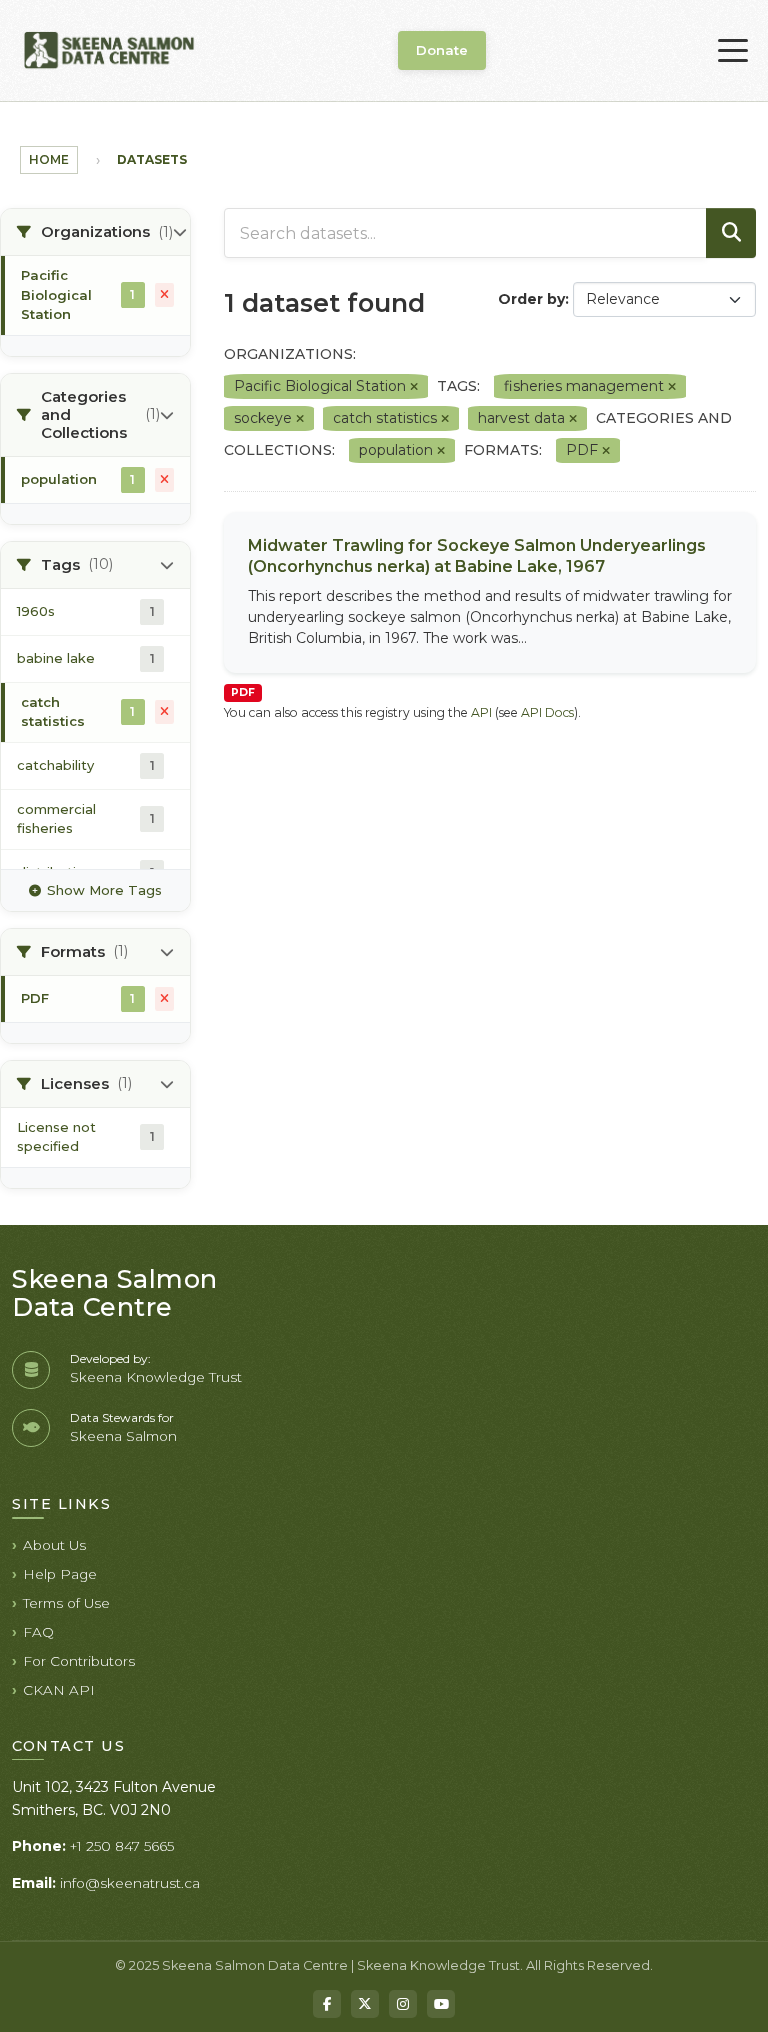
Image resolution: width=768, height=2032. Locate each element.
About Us (54, 1545)
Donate (442, 50)
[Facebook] (327, 2004)
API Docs (547, 712)
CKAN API (59, 1690)
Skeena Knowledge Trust (156, 1377)
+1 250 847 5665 (122, 1846)
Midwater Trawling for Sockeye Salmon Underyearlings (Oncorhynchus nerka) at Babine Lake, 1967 (477, 556)
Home (49, 159)
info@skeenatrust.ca (130, 1883)
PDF (243, 692)
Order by (531, 299)
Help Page (60, 1574)
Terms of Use (66, 1603)
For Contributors (79, 1661)
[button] (95, 232)
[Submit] (731, 233)
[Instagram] (403, 2004)
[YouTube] (441, 2004)
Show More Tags (104, 890)
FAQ (38, 1632)
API (481, 712)
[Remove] (414, 387)
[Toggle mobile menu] (733, 51)
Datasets (152, 159)
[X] (365, 2004)
